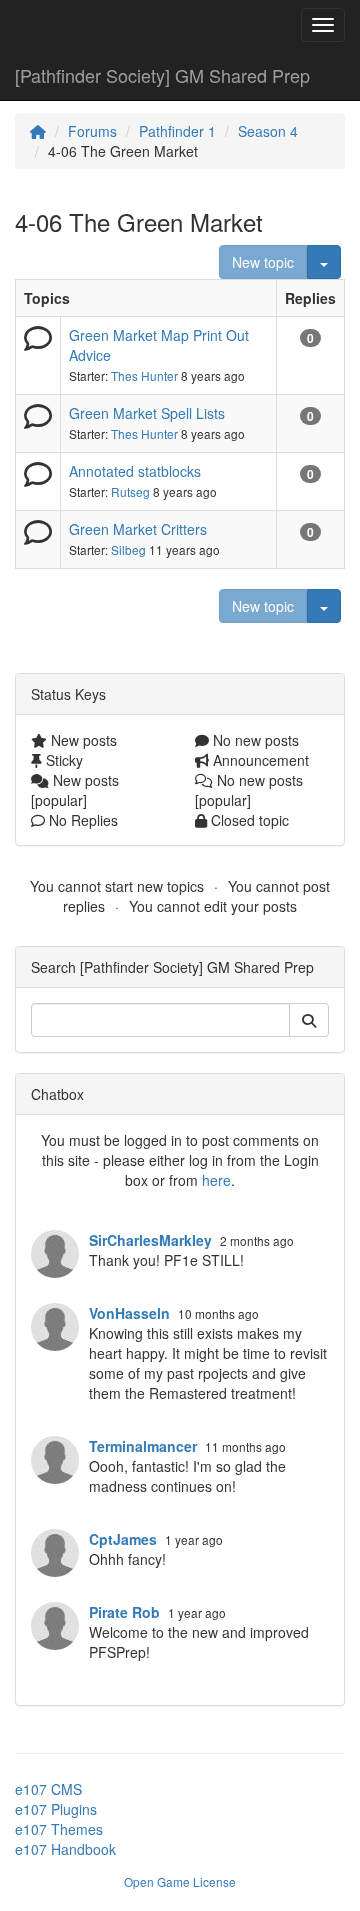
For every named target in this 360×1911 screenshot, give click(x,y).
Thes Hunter (144, 375)
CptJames (123, 1539)
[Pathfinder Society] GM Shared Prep (162, 75)
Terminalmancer (143, 1446)
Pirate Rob (124, 1612)
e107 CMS (48, 1789)
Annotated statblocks (135, 471)
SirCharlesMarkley (150, 1240)
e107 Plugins (56, 1809)
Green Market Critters (138, 529)
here (216, 1180)
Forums (92, 131)
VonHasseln (129, 1313)
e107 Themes (59, 1829)
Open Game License (180, 1881)
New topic (263, 262)
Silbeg (128, 549)
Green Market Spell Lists (147, 413)
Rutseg (130, 491)
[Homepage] (38, 131)
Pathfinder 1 (177, 131)
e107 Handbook (65, 1849)
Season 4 (268, 131)
